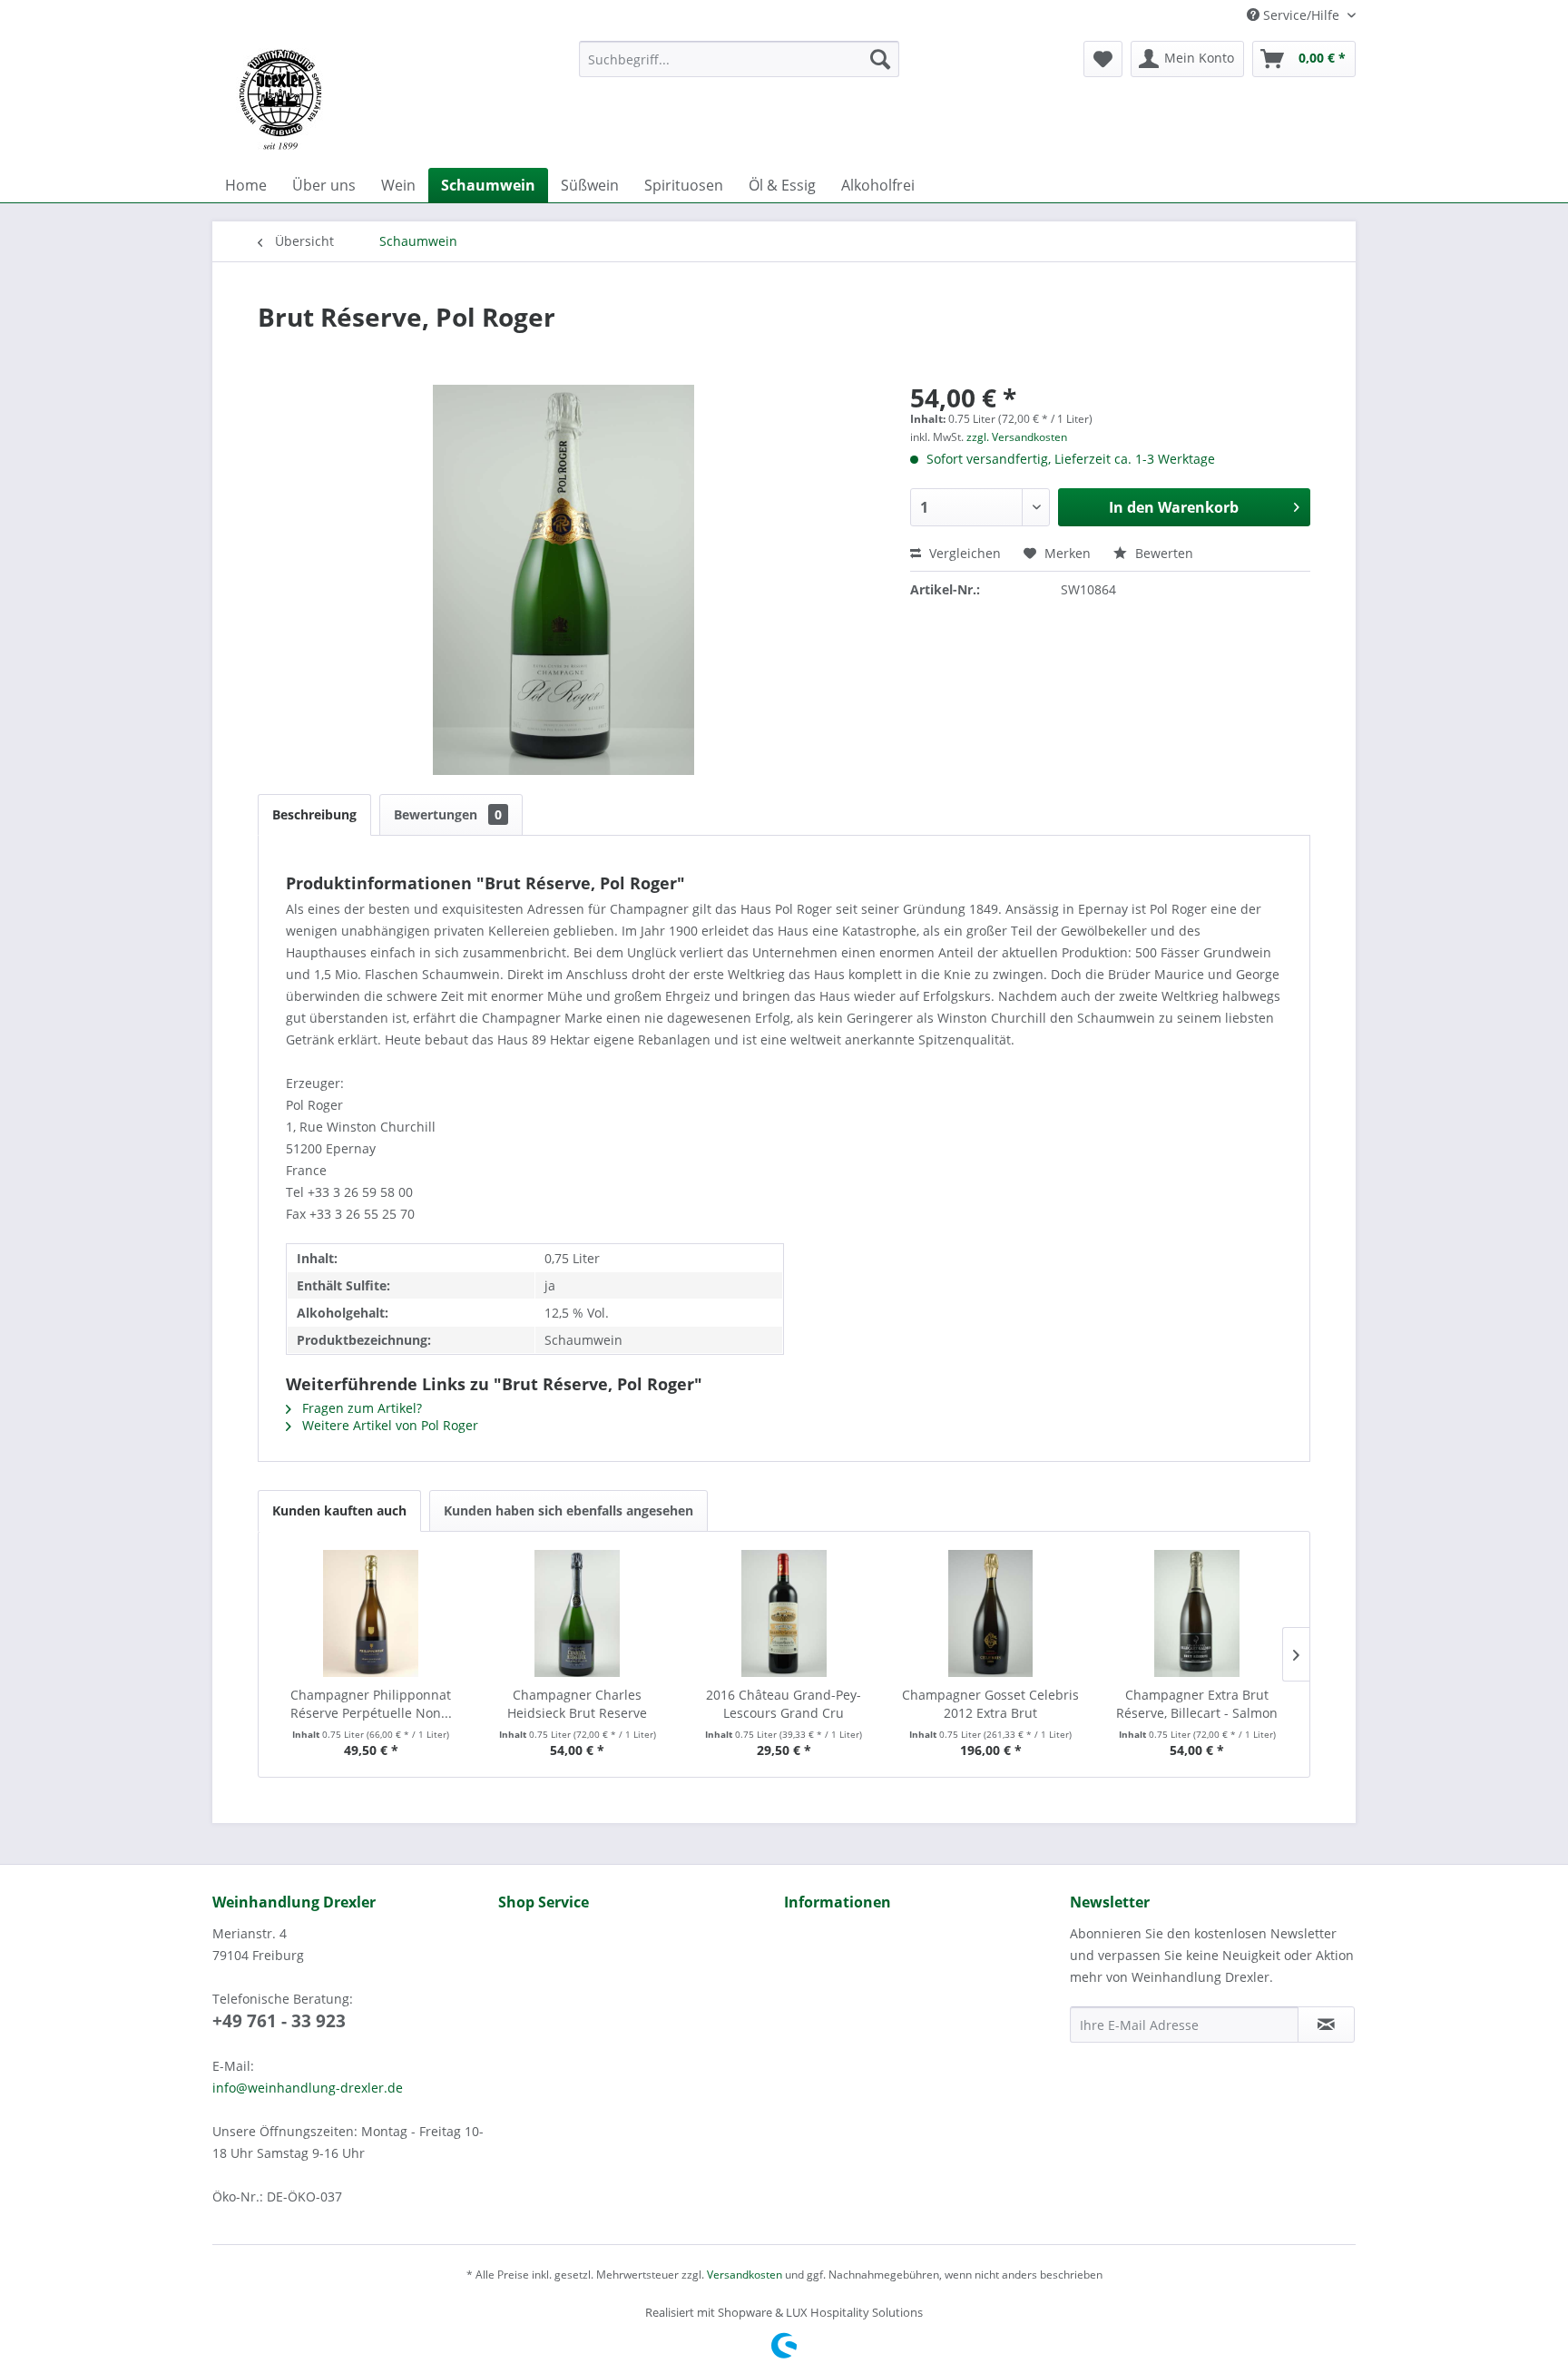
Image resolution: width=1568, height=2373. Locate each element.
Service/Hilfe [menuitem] (1301, 15)
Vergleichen (963, 553)
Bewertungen (448, 814)
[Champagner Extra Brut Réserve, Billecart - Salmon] (1197, 1613)
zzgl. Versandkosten (1017, 437)
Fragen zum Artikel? (360, 1408)
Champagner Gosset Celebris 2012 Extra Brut (990, 1704)
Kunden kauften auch (339, 1510)
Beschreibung (314, 814)
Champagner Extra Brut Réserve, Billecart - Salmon (1197, 1704)
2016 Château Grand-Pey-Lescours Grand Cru (784, 1704)
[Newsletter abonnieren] (1326, 2025)
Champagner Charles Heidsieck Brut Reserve (577, 1704)
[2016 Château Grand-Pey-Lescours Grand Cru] (784, 1613)
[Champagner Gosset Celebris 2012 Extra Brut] (991, 1613)
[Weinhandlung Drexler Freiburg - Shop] (388, 100)
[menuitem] (739, 59)
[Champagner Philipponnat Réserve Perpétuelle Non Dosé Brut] (371, 1613)
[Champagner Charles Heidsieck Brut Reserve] (578, 1613)
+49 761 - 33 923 (279, 2021)
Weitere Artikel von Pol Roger (388, 1425)
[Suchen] (880, 59)
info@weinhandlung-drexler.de (308, 2088)
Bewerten (1162, 553)
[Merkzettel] (1103, 59)
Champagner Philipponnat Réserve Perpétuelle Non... (371, 1704)
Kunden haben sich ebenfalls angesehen (568, 1510)
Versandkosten (745, 2275)
